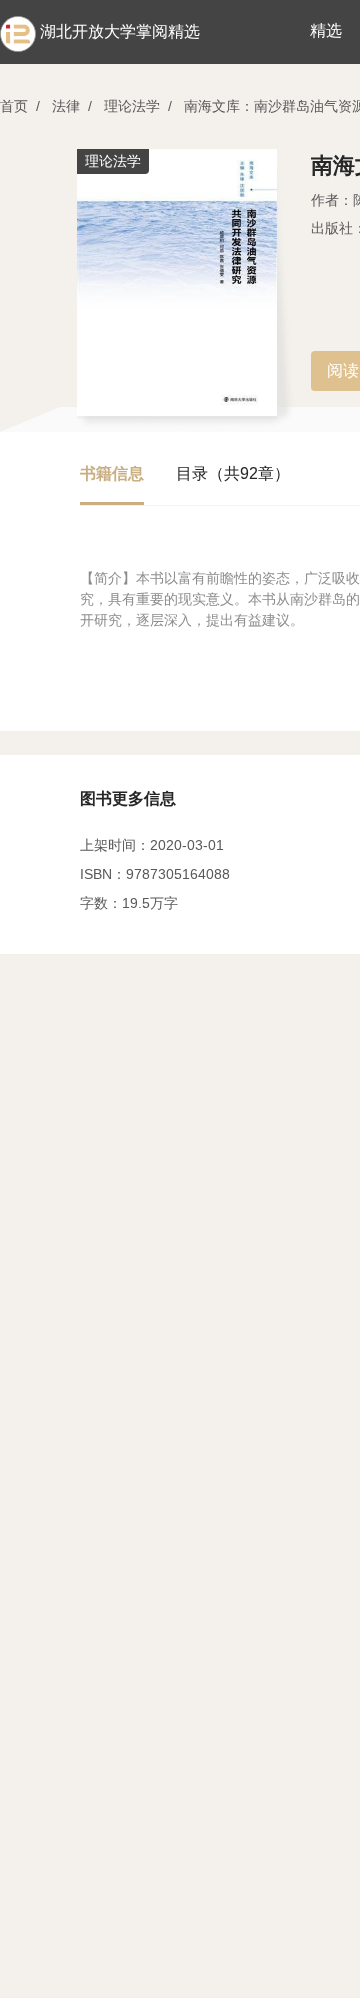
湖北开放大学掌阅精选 (120, 31)
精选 (326, 30)
